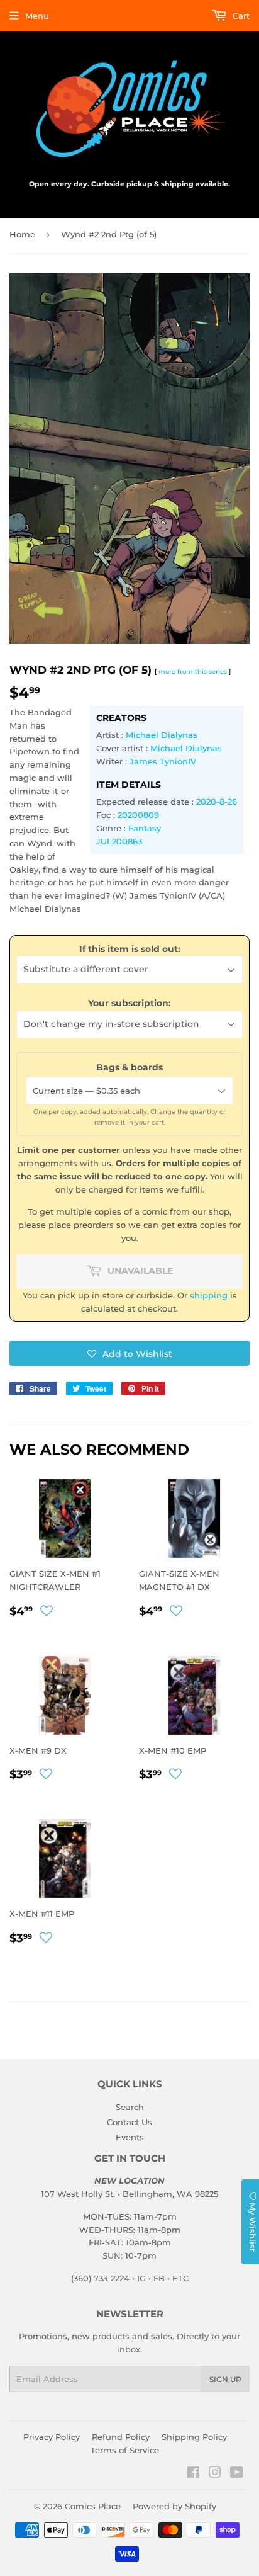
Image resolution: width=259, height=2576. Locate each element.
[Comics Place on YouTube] (237, 2474)
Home (22, 234)
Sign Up (225, 2379)
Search (130, 2107)
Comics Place (93, 2506)
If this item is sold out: (130, 949)
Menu (37, 16)
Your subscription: (129, 1003)
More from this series (193, 672)
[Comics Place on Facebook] (193, 2474)
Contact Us (129, 2122)
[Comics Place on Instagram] (215, 2474)
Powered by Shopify (174, 2506)
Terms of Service (125, 2450)
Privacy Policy (52, 2437)
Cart (240, 16)
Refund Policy (121, 2437)
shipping (209, 1295)
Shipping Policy (194, 2437)
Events (130, 2137)
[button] (129, 1353)
